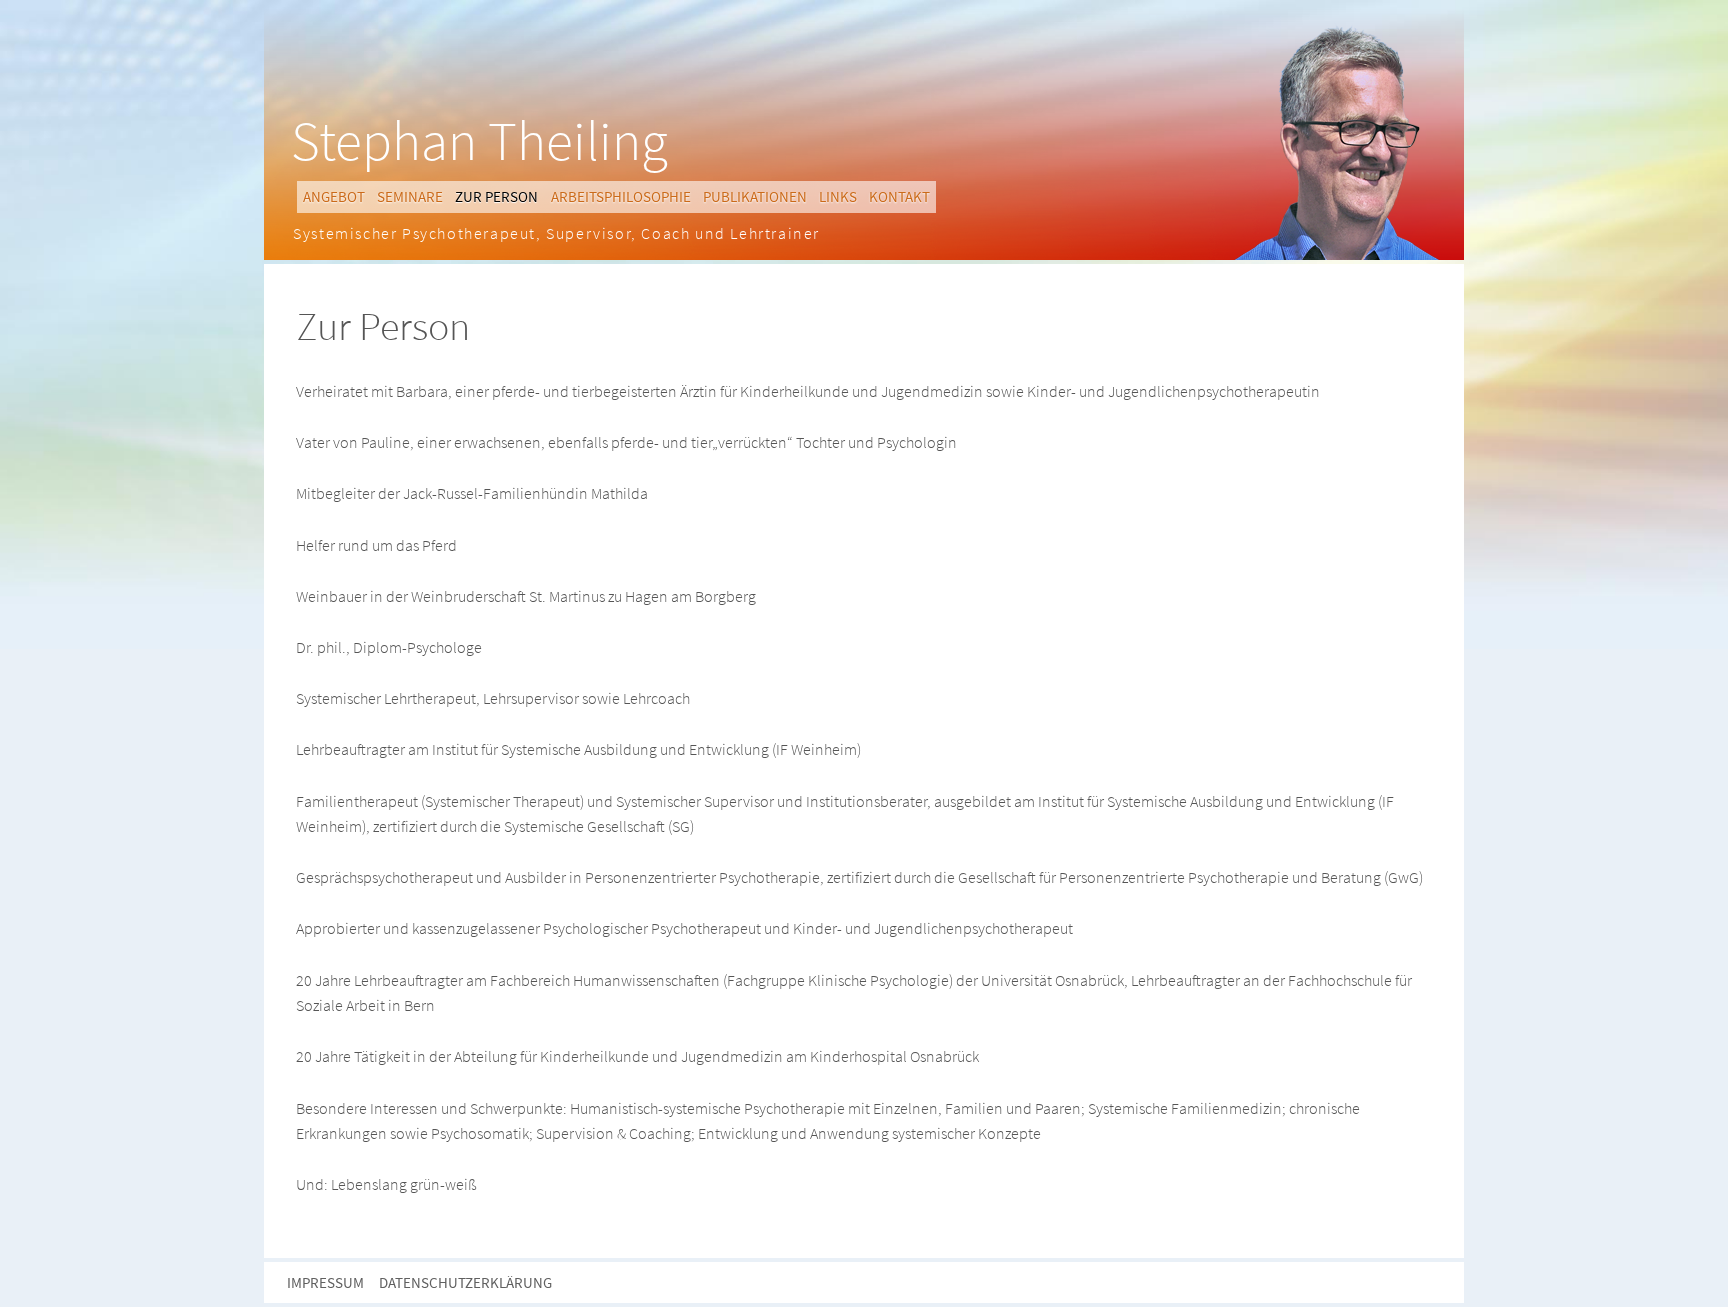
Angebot (334, 196)
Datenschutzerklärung (465, 1282)
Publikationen (755, 196)
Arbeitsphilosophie (621, 196)
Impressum (325, 1282)
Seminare (410, 196)
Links (838, 196)
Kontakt (899, 196)
